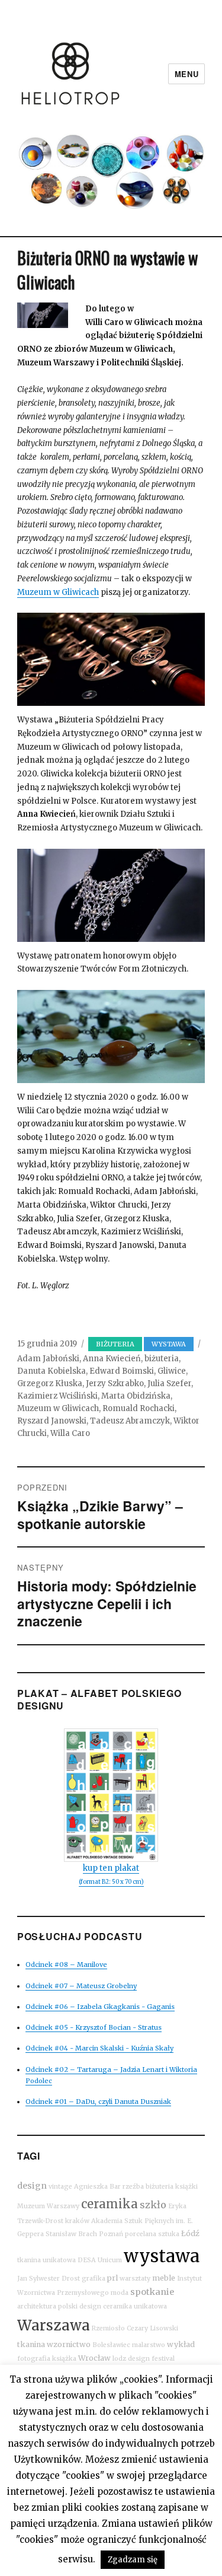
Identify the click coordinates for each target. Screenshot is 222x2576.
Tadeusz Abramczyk (130, 1421)
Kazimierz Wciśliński (57, 1396)
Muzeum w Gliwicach (58, 592)
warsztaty (135, 2279)
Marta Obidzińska (136, 1396)
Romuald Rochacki (139, 1408)
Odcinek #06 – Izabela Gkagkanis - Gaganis (100, 2007)
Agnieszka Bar (97, 2187)
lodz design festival (144, 2359)
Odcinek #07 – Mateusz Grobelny (81, 1986)
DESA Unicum (100, 2260)
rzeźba (133, 2187)
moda (120, 2293)
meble (164, 2278)
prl (112, 2278)
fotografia (34, 2359)
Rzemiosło (108, 2328)
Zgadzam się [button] (133, 2560)
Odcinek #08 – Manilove (66, 1964)
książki (186, 2187)
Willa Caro (70, 1433)
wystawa (162, 2256)
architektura (37, 2306)
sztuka (169, 2234)
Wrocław (94, 2358)
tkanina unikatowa (46, 2260)
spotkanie (152, 2292)
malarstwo (149, 2345)
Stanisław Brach (71, 2234)
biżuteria (115, 1344)
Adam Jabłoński (48, 1359)
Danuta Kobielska (52, 1371)
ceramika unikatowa (135, 2306)
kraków (77, 2221)
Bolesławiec (111, 2345)
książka (64, 2359)
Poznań (111, 2234)
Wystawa (169, 1344)
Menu (186, 74)
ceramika (110, 2204)
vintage (60, 2187)
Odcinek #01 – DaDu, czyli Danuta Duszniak (98, 2101)
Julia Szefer (169, 1383)
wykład (181, 2344)
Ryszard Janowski (52, 1421)
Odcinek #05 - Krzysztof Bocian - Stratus (94, 2027)
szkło (153, 2205)
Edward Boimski (122, 1371)
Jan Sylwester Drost (49, 2279)
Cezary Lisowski (152, 2328)
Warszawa (54, 2325)
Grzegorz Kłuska (50, 1383)
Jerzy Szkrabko (115, 1383)
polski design (80, 2306)
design (32, 2186)
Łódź (190, 2233)
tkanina (31, 2344)
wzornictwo (69, 2344)
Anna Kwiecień (112, 1359)
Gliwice (172, 1371)
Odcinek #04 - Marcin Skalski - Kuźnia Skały (99, 2048)
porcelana (141, 2234)
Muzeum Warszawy (48, 2206)
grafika (94, 2279)
